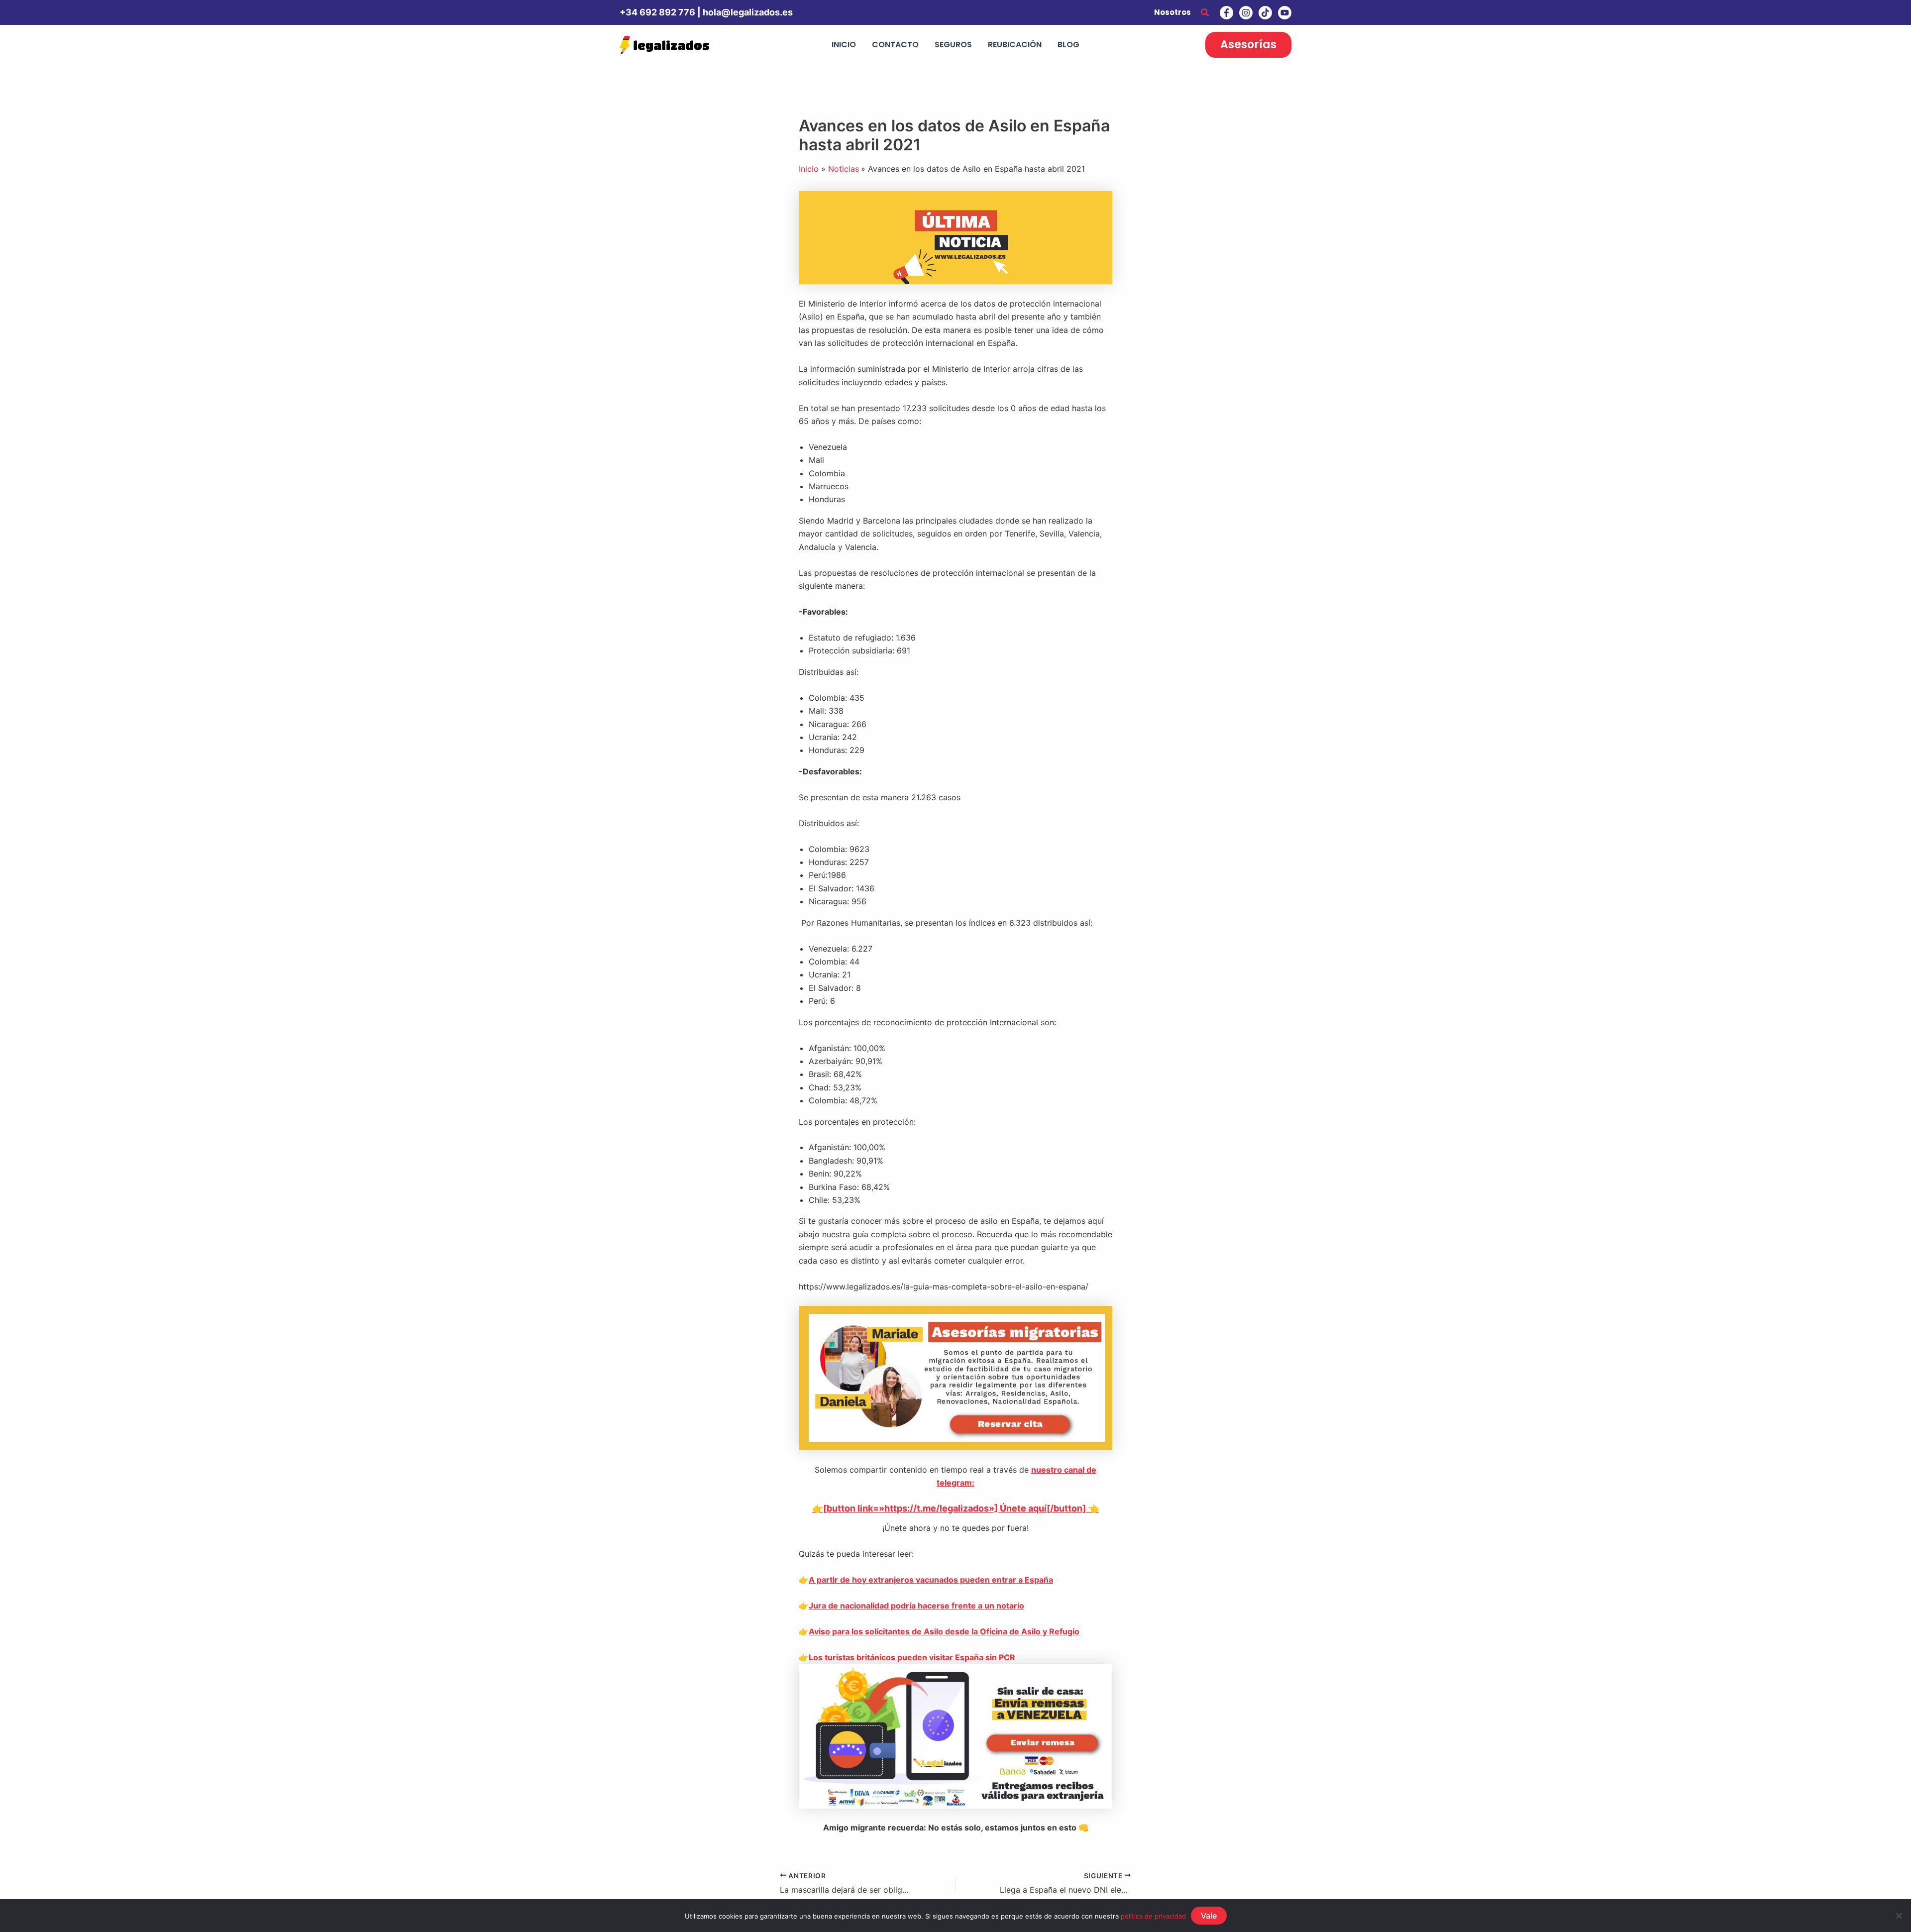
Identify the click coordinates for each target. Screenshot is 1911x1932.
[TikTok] (1265, 13)
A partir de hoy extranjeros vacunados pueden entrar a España (931, 1580)
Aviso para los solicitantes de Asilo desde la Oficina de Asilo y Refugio (944, 1631)
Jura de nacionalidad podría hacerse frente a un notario (916, 1606)
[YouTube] (1285, 13)
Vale (1209, 1916)
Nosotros (1172, 12)
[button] (1205, 13)
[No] (1899, 1916)
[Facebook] (1226, 13)
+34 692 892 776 (657, 12)
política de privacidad (1153, 1916)
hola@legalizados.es (748, 12)
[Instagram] (1246, 13)
